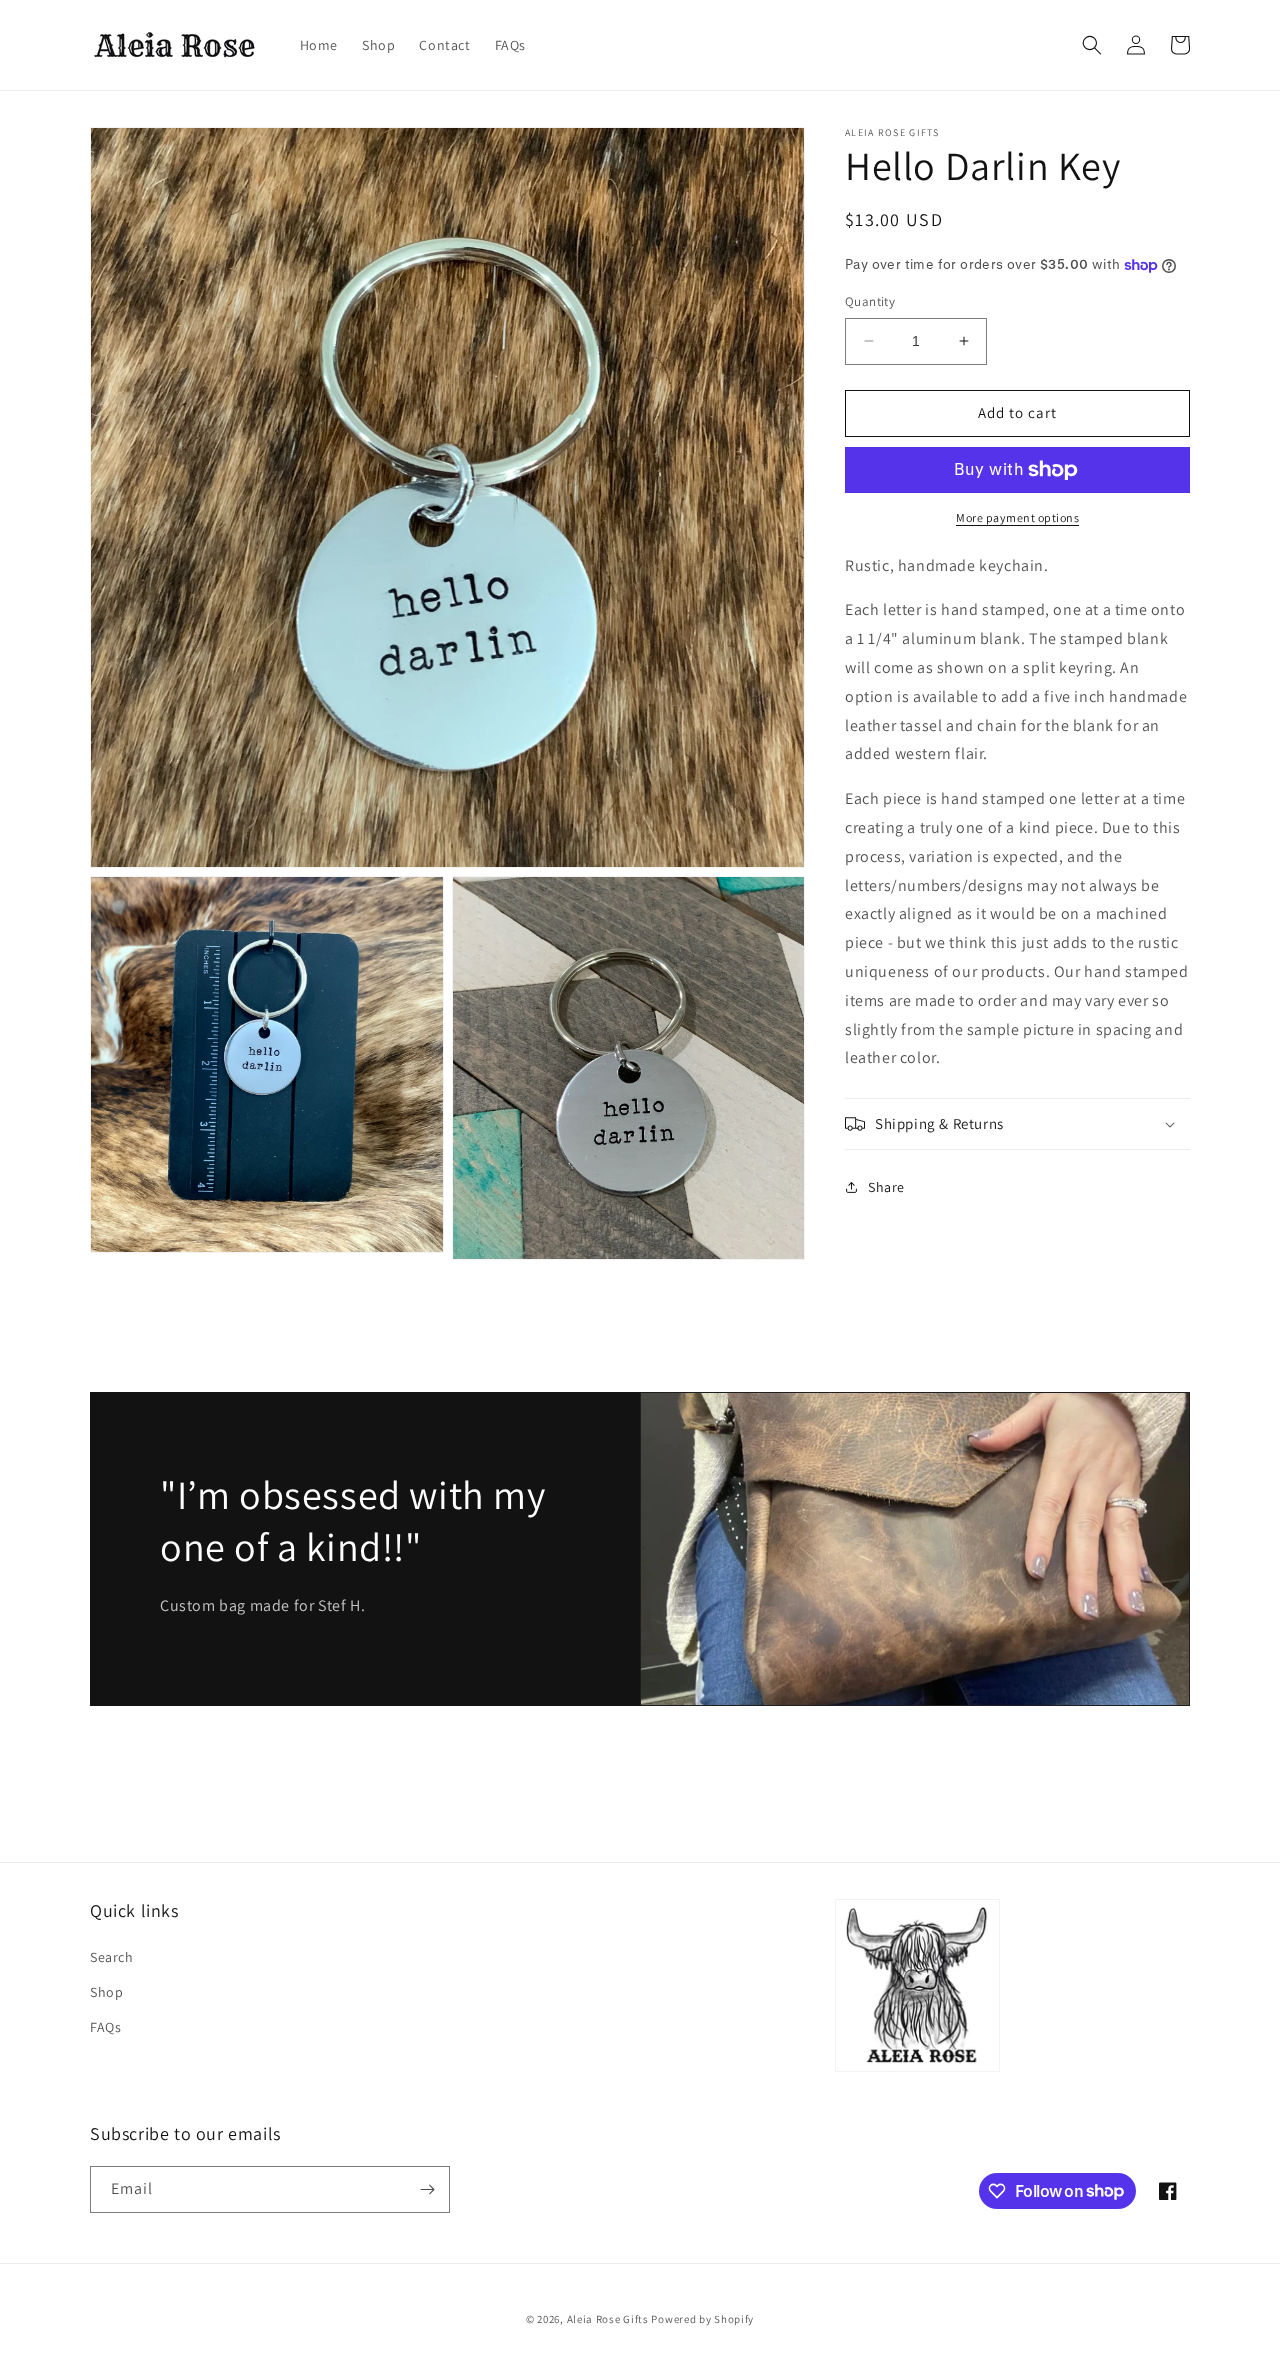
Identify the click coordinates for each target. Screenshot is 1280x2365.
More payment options (1017, 517)
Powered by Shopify (702, 2319)
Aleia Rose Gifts (608, 2319)
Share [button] (886, 1187)
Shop (106, 1992)
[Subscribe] (427, 2189)
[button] (1092, 45)
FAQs (105, 2027)
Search (112, 1957)
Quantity (870, 301)
